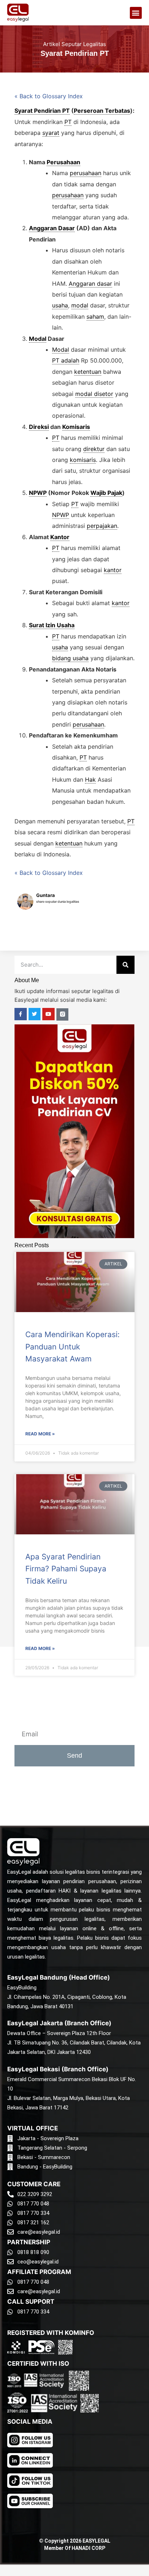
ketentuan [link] (88, 372)
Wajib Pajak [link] (106, 493)
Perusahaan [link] (63, 162)
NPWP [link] (38, 493)
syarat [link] (51, 133)
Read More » (40, 1434)
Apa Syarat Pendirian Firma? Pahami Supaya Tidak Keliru (66, 1569)
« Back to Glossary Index (49, 96)
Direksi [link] (39, 427)
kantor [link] (113, 570)
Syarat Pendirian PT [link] (42, 111)
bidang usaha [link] (70, 658)
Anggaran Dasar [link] (52, 228)
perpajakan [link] (102, 526)
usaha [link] (60, 305)
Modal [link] (38, 339)
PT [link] (68, 122)
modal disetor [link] (94, 394)
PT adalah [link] (66, 360)
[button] (136, 13)
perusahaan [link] (86, 173)
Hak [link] (90, 780)
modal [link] (80, 305)
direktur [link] (94, 449)
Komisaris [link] (76, 427)
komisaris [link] (83, 460)
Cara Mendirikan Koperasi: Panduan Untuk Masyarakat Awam (73, 1347)
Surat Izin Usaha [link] (52, 625)
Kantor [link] (60, 537)
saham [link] (95, 317)
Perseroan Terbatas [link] (102, 111)
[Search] (125, 965)
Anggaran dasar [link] (90, 284)
